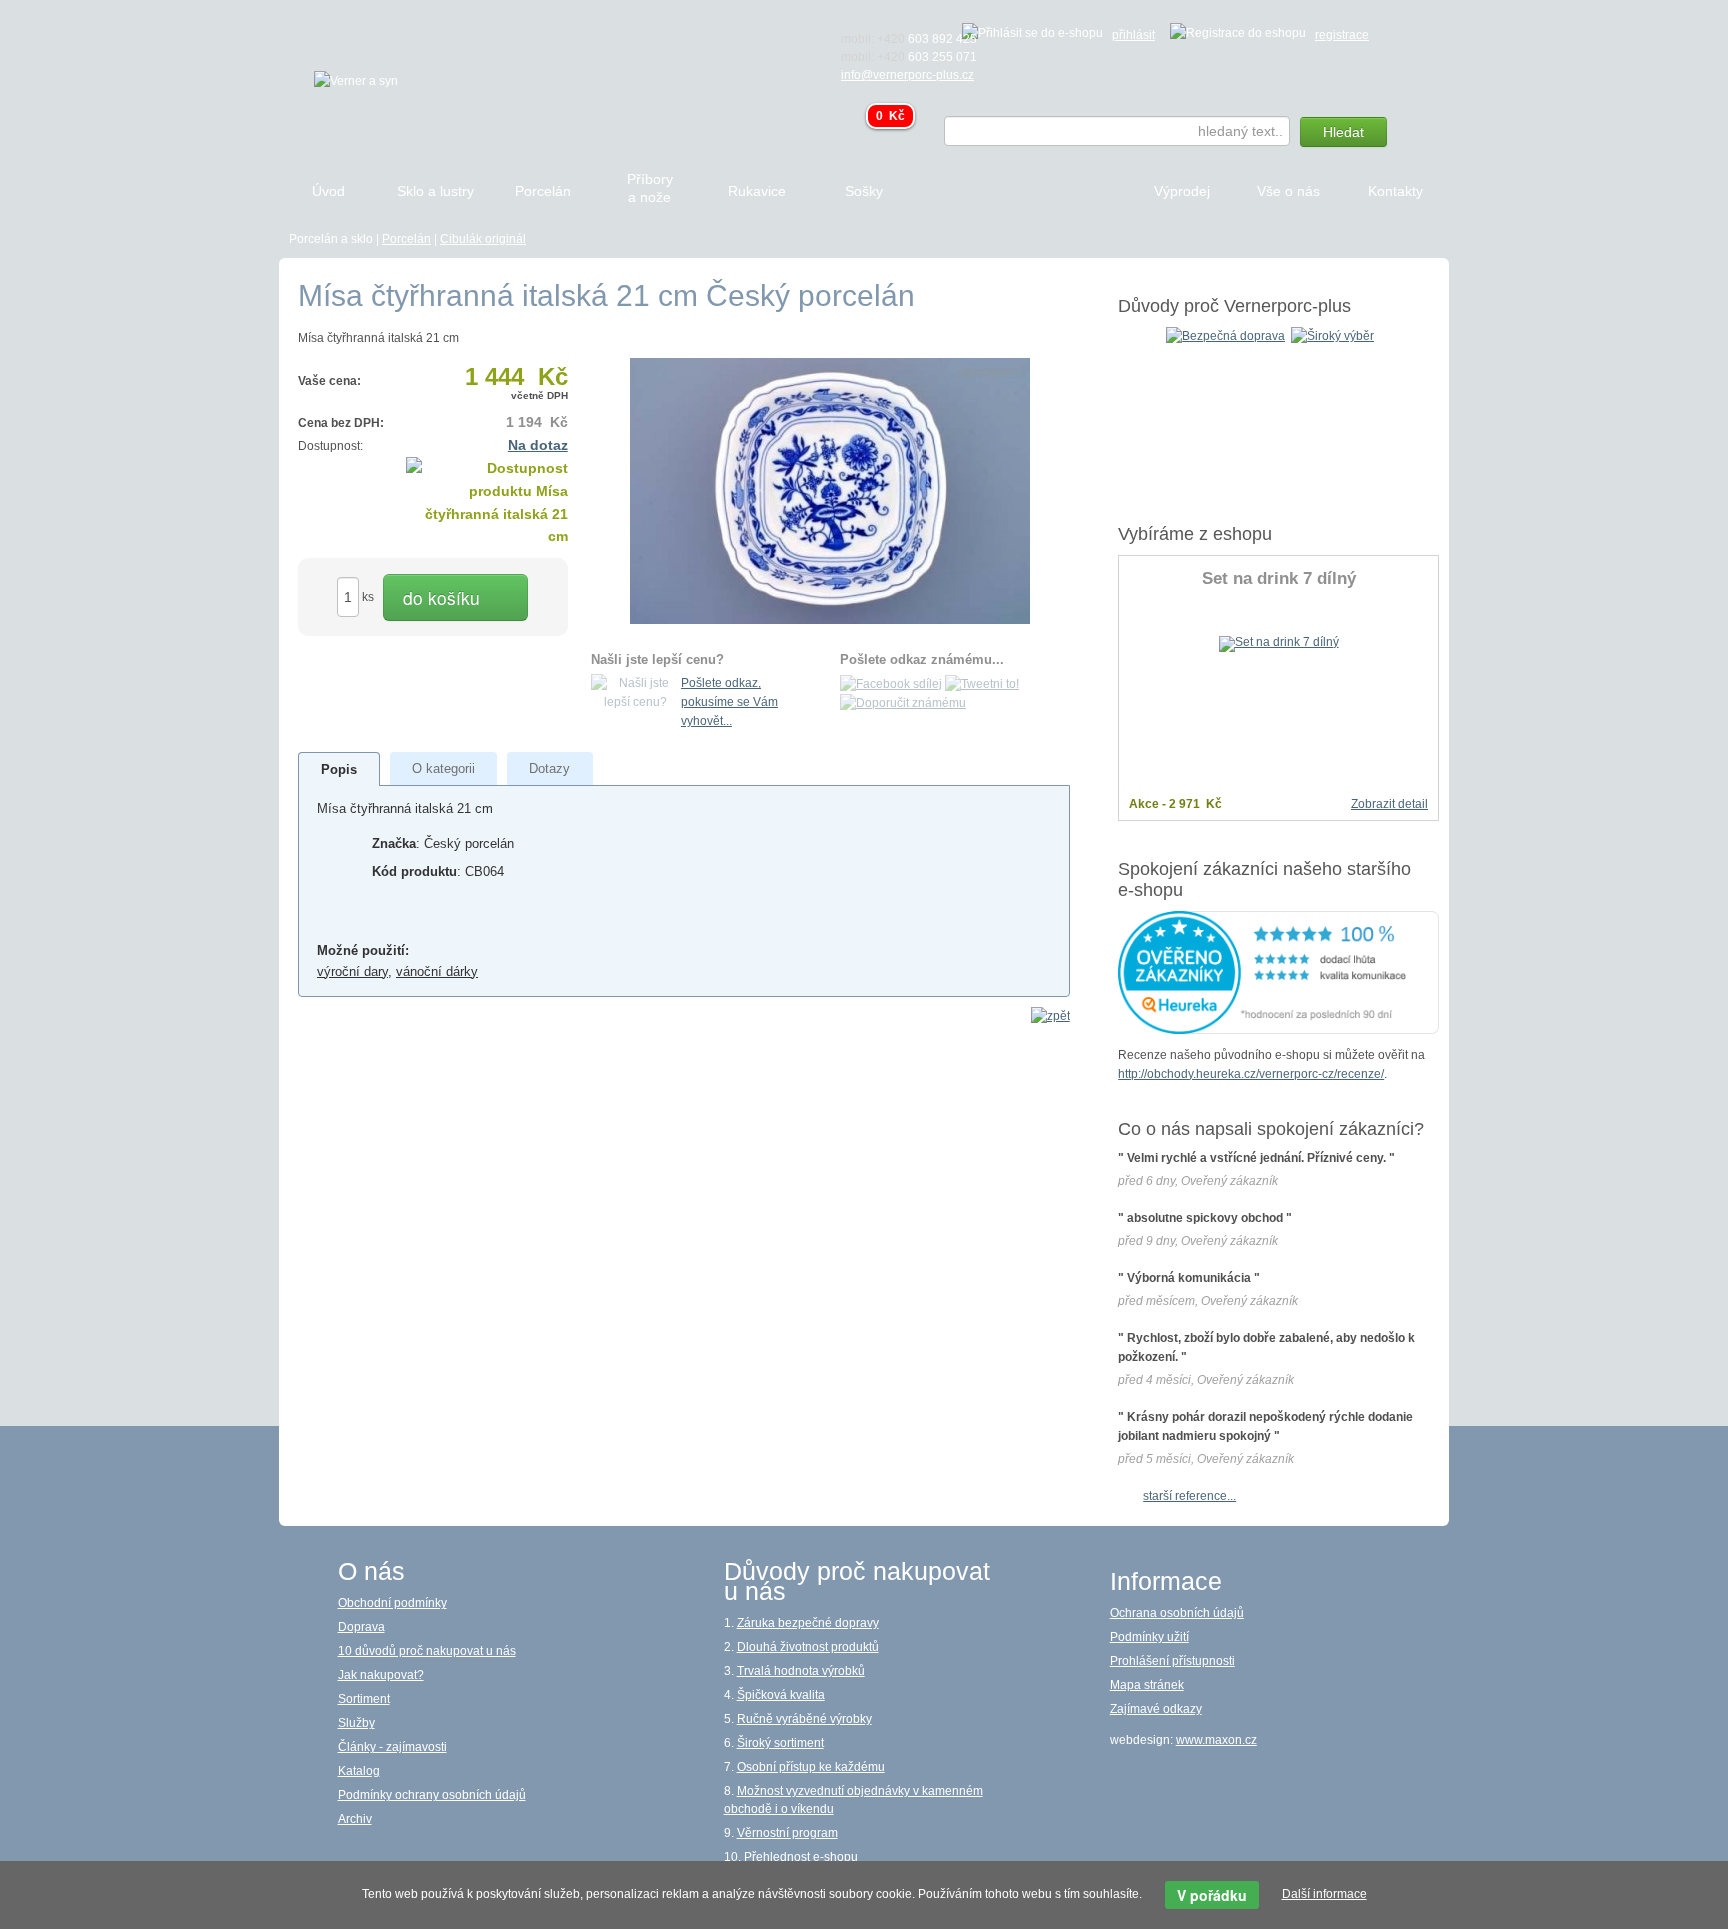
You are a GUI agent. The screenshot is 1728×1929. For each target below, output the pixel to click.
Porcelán (406, 239)
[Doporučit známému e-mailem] (903, 703)
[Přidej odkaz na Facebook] (891, 683)
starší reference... (1189, 1496)
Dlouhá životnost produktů (808, 1647)
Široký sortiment (780, 1743)
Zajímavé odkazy (1156, 1709)
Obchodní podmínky (392, 1603)
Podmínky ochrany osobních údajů (432, 1795)
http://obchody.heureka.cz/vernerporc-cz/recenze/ (1251, 1074)
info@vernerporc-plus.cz (907, 75)
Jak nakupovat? (381, 1675)
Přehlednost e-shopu (801, 1857)
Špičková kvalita (781, 1695)
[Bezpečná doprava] (1225, 335)
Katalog (359, 1771)
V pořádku (1212, 1895)
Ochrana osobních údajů (1177, 1613)
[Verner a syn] (356, 80)
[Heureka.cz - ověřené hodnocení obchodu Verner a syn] (1278, 971)
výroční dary (352, 971)
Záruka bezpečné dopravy (808, 1623)
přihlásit (1133, 35)
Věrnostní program (787, 1833)
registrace (1342, 35)
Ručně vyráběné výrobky (804, 1719)
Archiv (355, 1819)
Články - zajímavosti (392, 1747)
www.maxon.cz (1216, 1740)
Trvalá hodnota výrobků (801, 1671)
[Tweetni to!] (982, 683)
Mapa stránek (1147, 1685)
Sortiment (364, 1699)
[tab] (339, 769)
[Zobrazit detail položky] (1279, 643)
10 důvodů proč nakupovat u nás (427, 1651)
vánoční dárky (437, 971)
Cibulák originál (483, 239)
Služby (356, 1723)
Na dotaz (538, 445)
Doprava (361, 1627)
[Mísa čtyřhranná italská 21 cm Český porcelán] (830, 490)
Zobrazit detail (1389, 804)
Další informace (1324, 1894)
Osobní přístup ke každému (811, 1767)
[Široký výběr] (1332, 335)
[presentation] (339, 769)
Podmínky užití (1149, 1637)
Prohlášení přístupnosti (1172, 1661)
